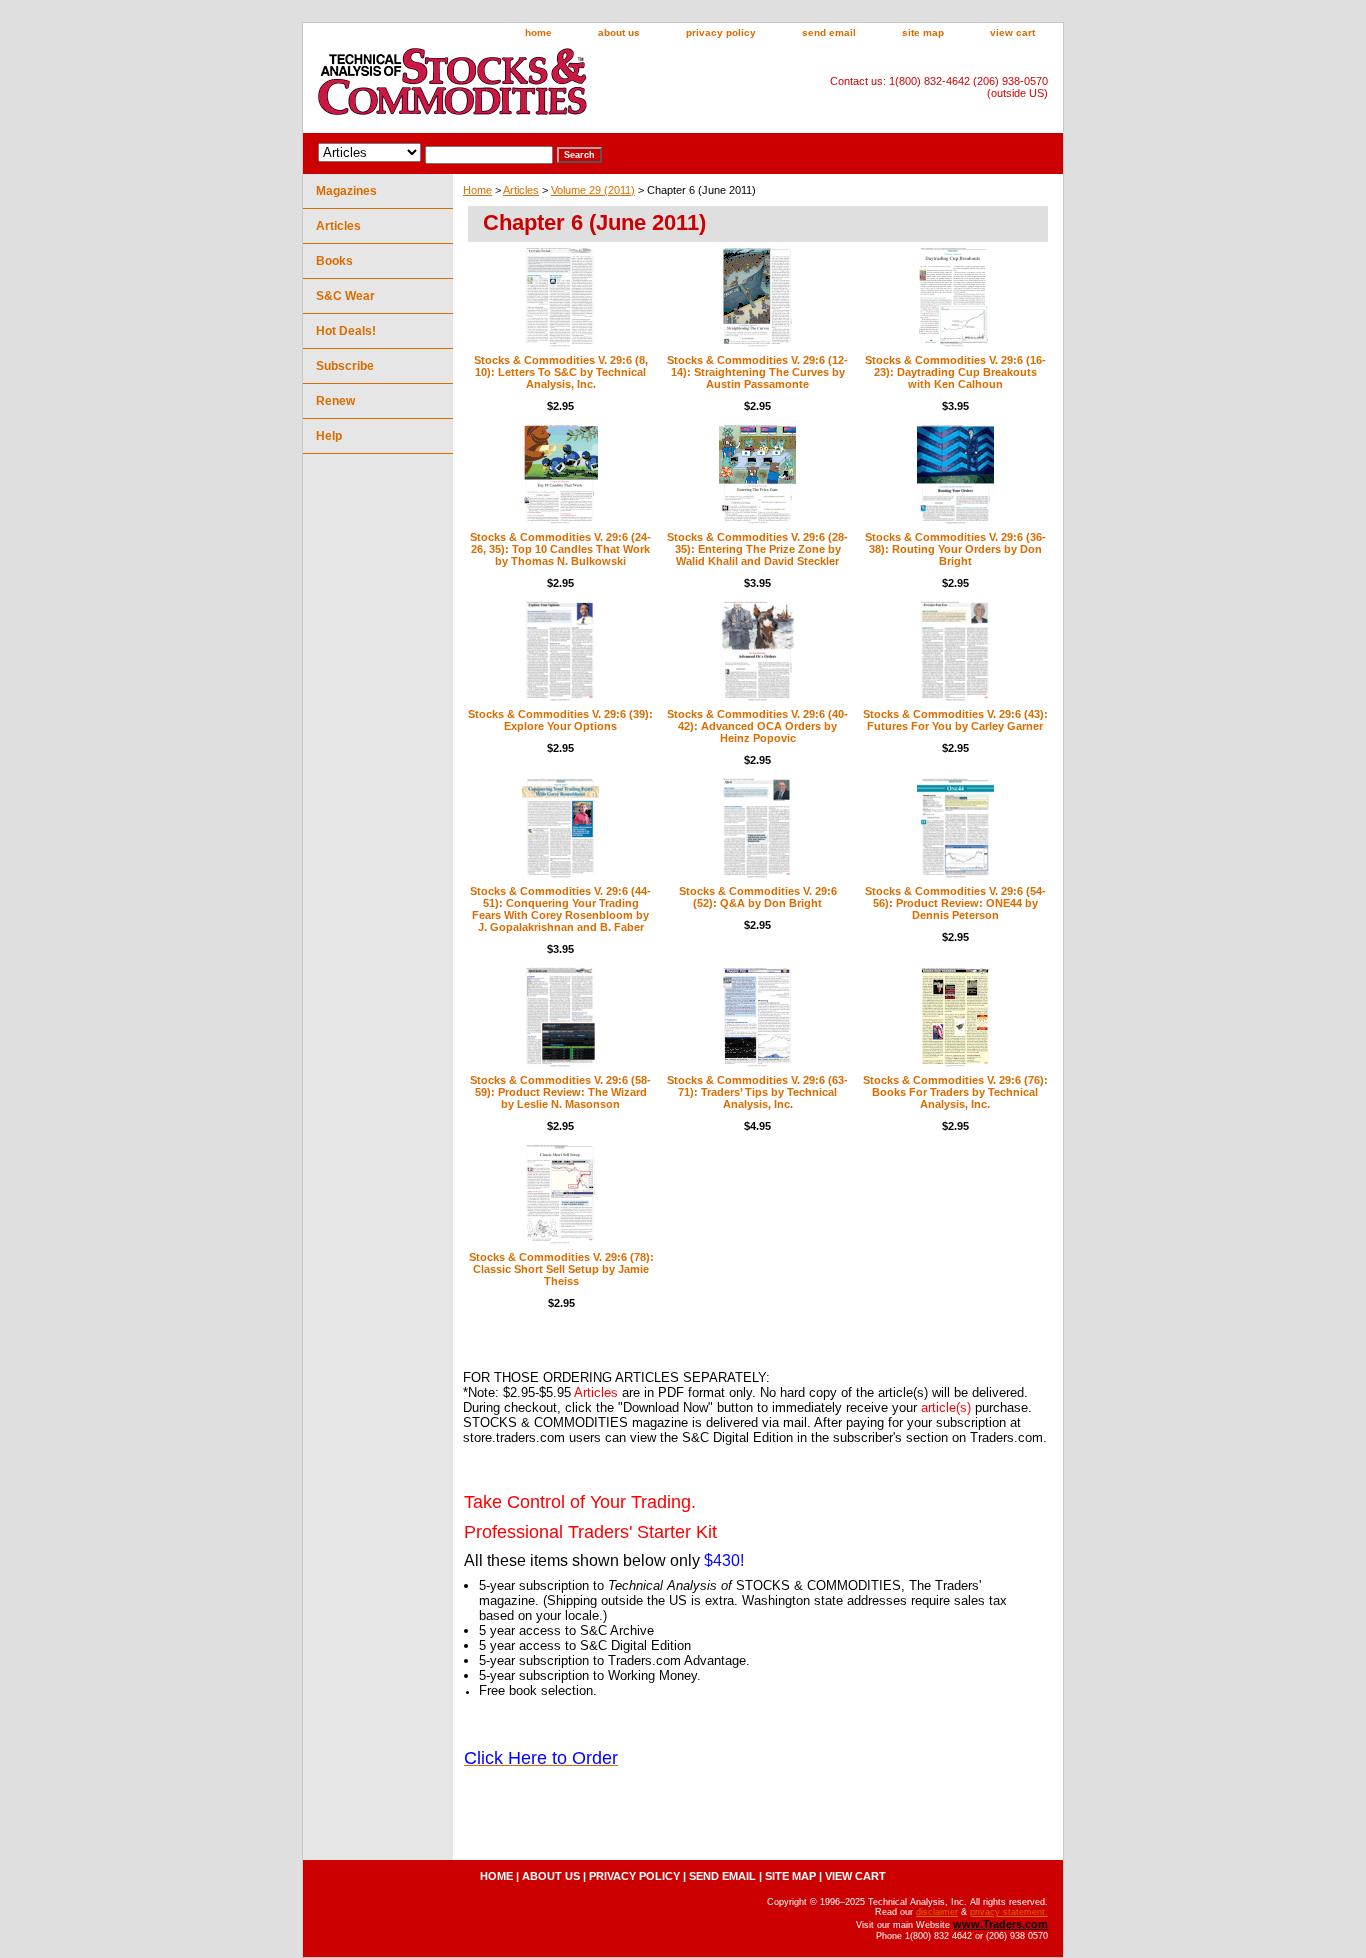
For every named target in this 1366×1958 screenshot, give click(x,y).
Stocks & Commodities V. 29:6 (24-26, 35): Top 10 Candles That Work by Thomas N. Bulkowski (560, 549)
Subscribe (345, 366)
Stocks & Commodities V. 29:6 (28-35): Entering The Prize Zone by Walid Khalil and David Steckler (757, 549)
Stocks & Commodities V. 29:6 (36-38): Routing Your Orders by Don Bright (955, 549)
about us (619, 32)
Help (329, 436)
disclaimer (937, 1912)
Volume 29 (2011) (593, 190)
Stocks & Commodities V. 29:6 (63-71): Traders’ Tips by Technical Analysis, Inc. (757, 1092)
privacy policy (721, 32)
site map (923, 32)
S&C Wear (345, 296)
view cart (1012, 32)
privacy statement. (1009, 1912)
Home (477, 190)
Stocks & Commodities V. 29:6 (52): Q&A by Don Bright (758, 897)
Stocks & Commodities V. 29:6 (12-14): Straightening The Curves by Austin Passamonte (757, 372)
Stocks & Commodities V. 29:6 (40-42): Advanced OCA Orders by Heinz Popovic (757, 726)
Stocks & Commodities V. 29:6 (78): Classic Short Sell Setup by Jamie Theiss (561, 1269)
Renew (335, 401)
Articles (521, 190)
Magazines (346, 191)
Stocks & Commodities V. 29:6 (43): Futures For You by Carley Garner (955, 720)
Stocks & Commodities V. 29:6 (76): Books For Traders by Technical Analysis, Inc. (955, 1092)
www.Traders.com (1000, 1924)
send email (829, 32)
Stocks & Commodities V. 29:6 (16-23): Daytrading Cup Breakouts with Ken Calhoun (955, 372)
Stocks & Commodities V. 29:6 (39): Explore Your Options (560, 720)
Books (334, 261)
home (538, 32)
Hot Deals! (346, 331)
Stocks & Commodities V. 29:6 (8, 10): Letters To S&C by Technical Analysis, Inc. (561, 372)
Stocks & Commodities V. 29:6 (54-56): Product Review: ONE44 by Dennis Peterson (955, 903)
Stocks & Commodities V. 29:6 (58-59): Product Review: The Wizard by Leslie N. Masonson (560, 1092)
